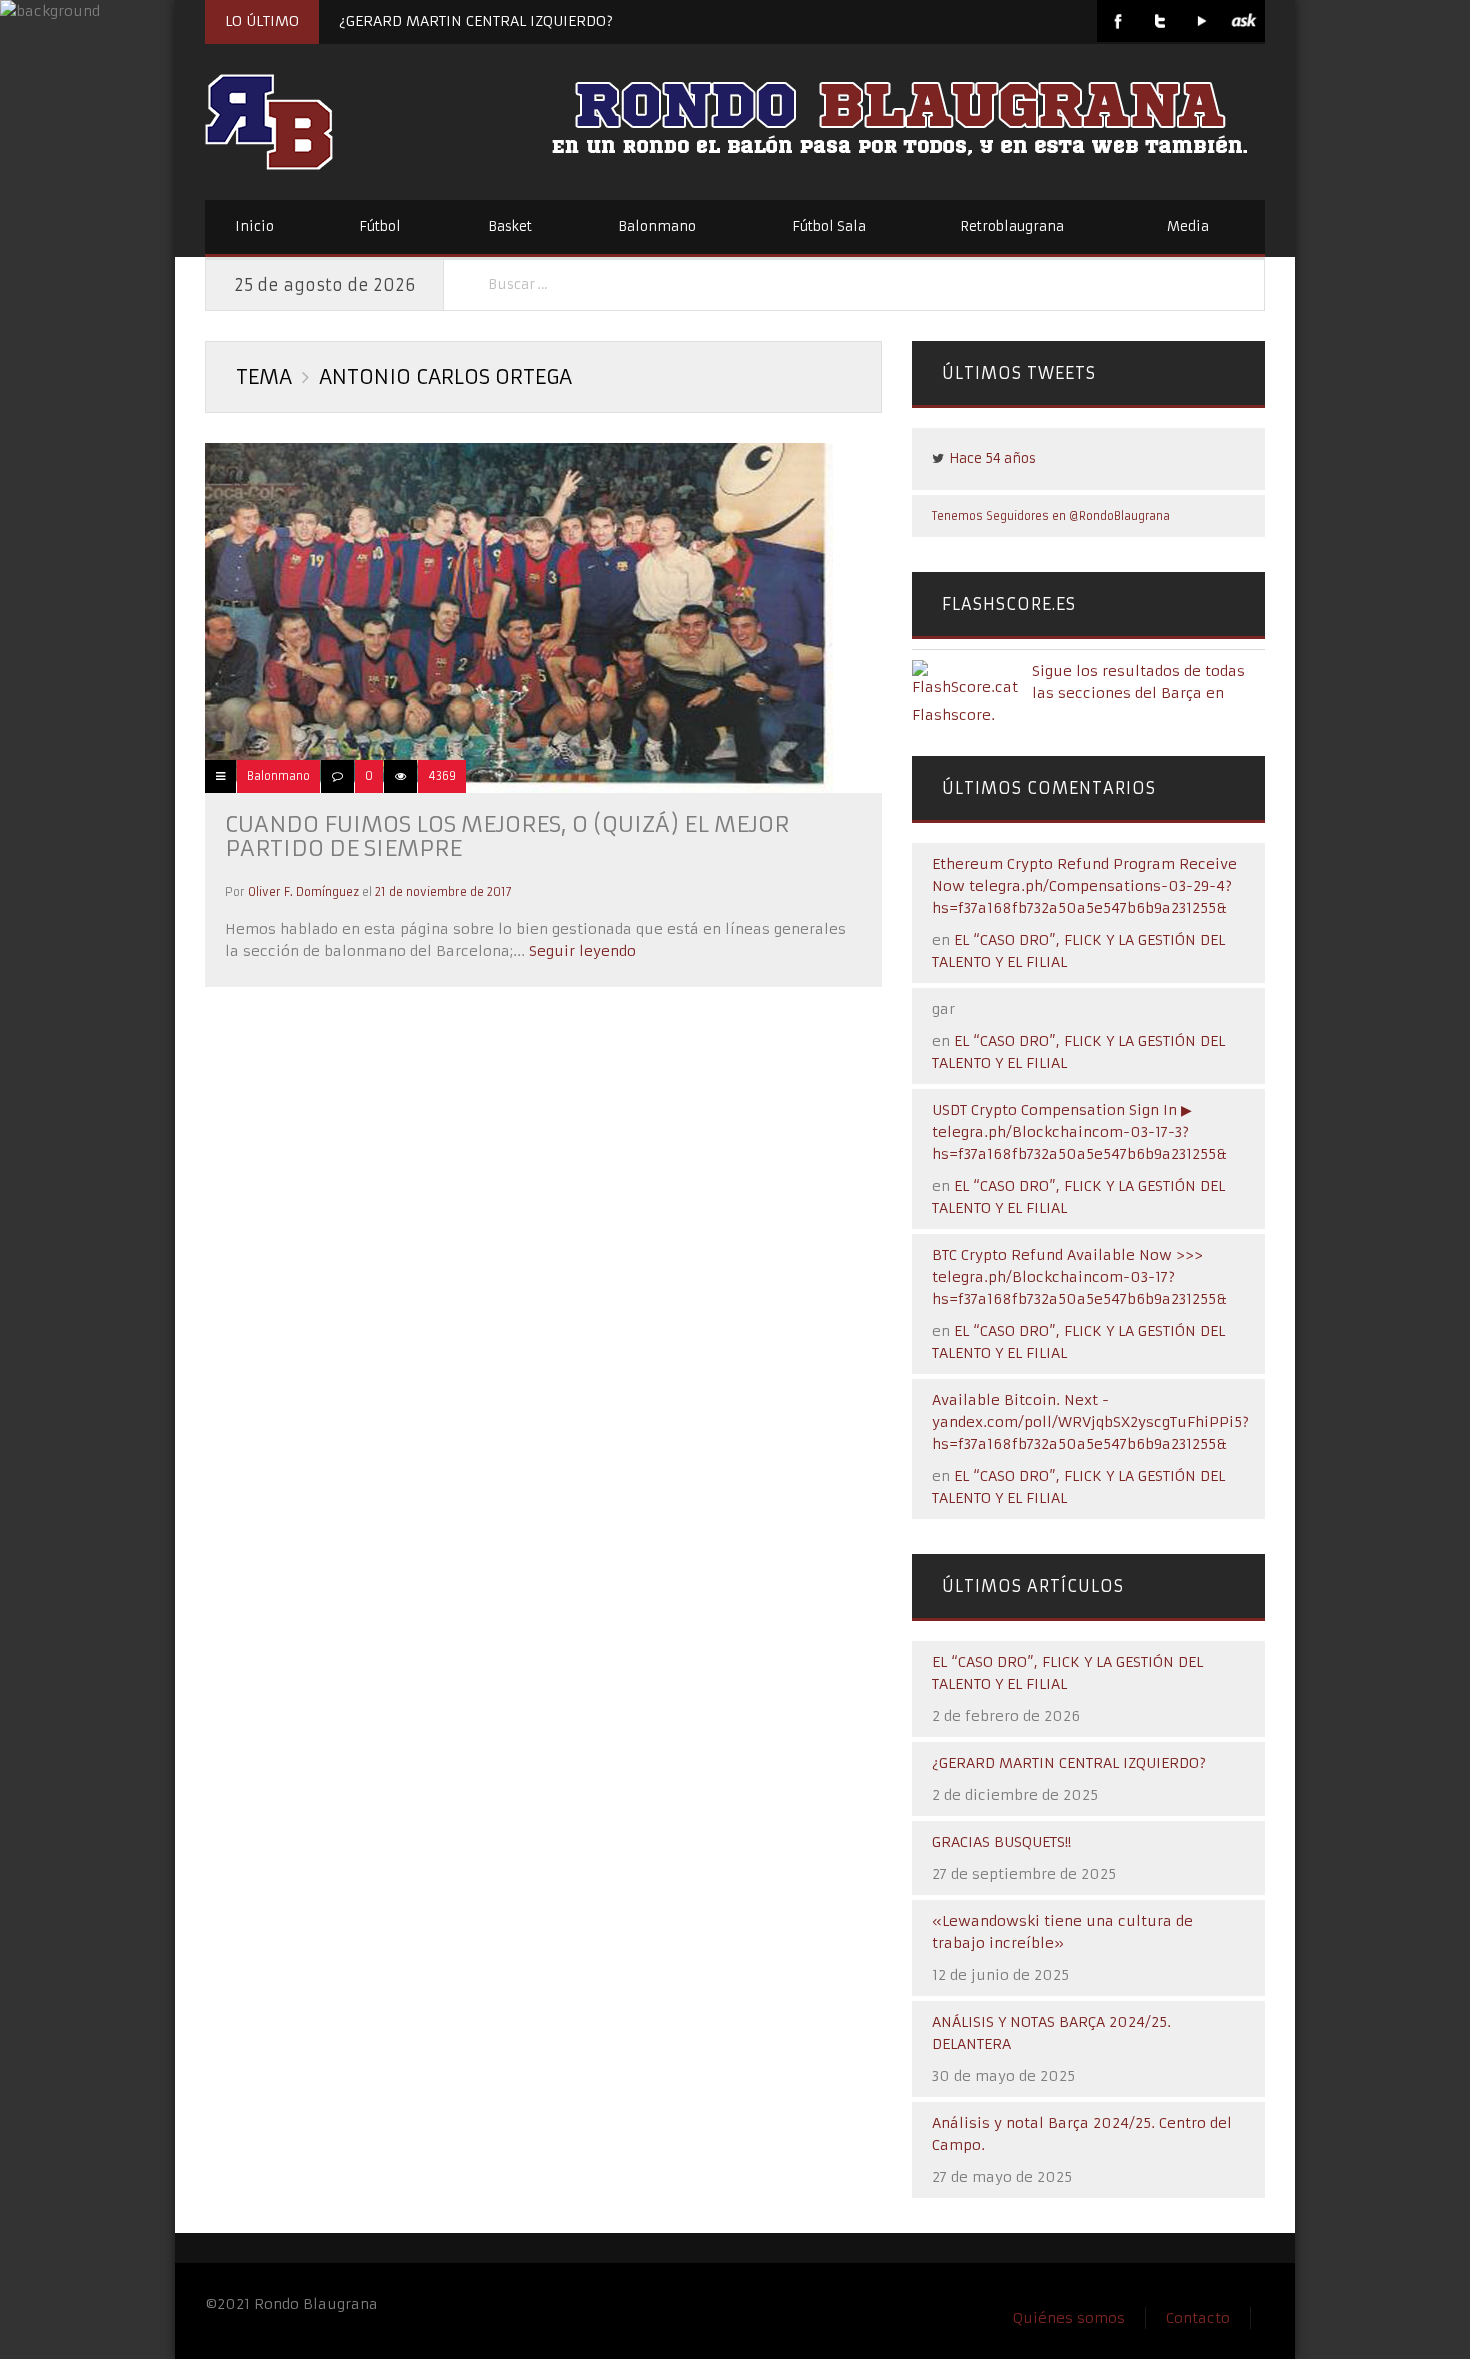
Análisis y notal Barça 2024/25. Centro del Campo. (1082, 2134)
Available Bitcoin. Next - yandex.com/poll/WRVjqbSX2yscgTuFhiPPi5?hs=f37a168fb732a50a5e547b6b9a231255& (1090, 1422)
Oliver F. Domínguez (303, 892)
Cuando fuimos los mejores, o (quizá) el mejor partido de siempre (507, 836)
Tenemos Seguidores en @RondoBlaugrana (1051, 516)
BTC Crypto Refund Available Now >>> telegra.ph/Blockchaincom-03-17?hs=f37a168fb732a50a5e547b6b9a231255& (1079, 1277)
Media (1188, 226)
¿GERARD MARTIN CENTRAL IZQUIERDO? (476, 21)
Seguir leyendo (580, 951)
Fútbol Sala (829, 226)
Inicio (254, 226)
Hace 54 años (992, 458)
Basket (510, 226)
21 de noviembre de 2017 (443, 892)
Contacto (1198, 2318)
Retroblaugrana (1012, 226)
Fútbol (380, 226)
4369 (442, 776)
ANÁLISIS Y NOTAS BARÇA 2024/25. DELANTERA (1051, 2033)
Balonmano (657, 226)
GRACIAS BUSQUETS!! (1001, 1842)
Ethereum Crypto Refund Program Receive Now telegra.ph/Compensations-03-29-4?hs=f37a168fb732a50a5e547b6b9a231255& (1084, 886)
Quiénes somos (1069, 2318)
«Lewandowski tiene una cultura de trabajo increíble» (1062, 1932)
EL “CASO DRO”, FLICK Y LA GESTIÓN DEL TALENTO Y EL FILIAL (1067, 1673)
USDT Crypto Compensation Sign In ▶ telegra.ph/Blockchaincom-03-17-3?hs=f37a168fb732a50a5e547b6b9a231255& (1079, 1132)
